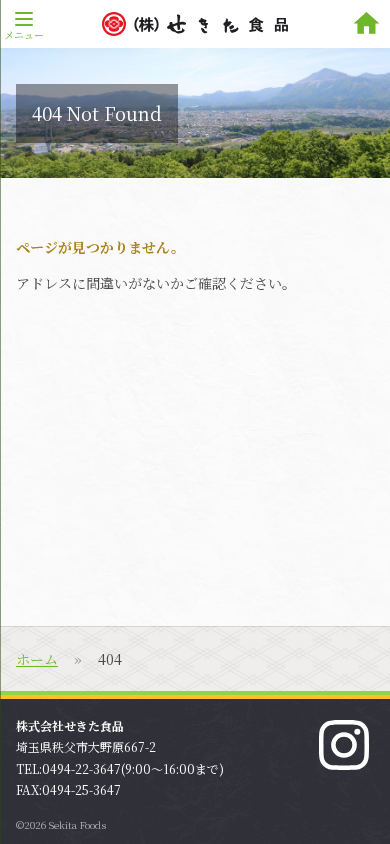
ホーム (37, 659)
